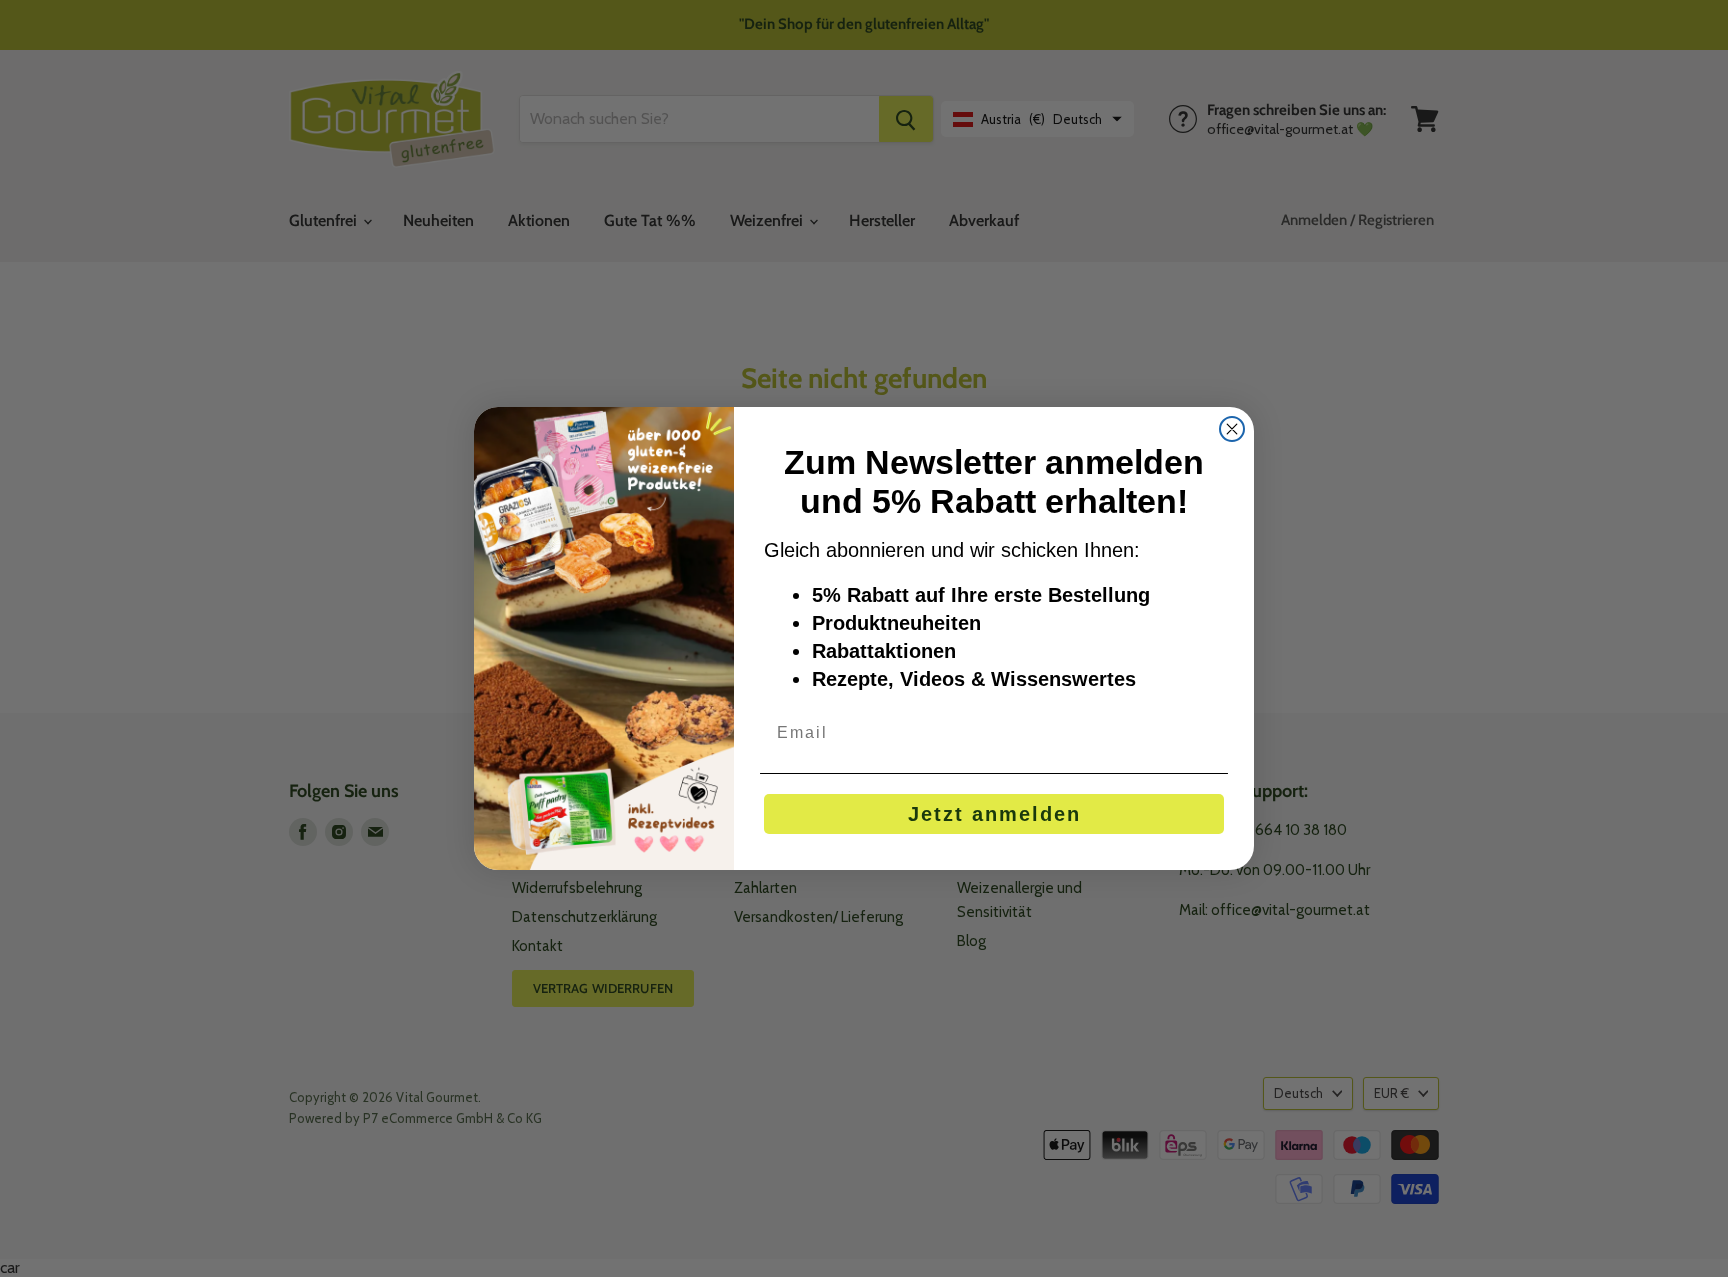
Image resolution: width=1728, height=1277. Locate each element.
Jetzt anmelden (994, 814)
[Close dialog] (1232, 429)
